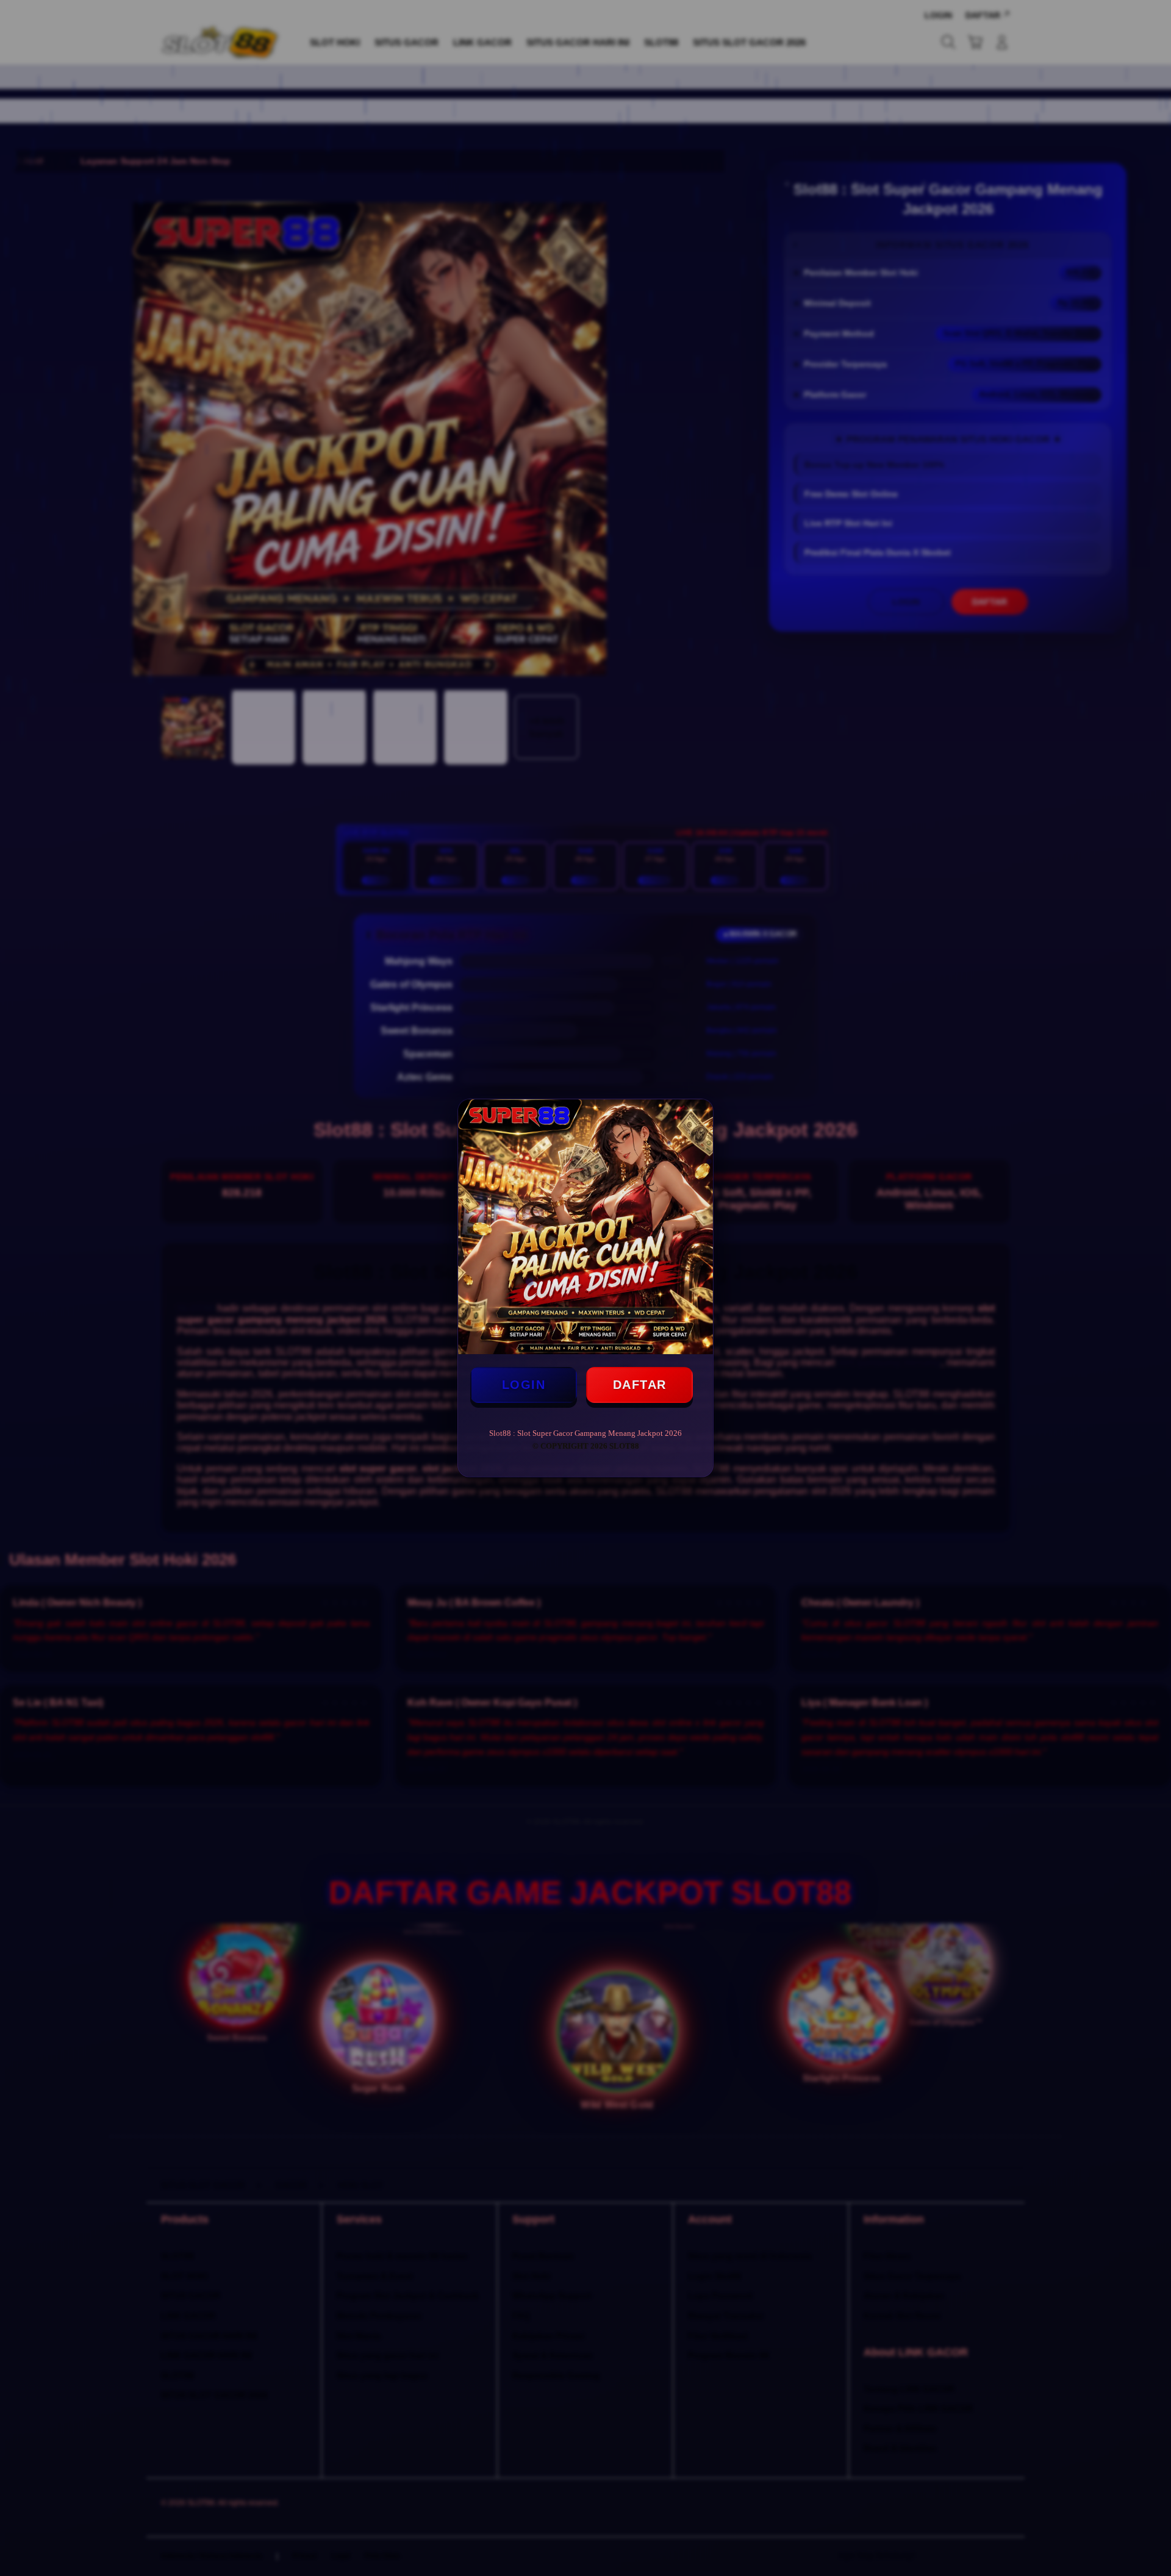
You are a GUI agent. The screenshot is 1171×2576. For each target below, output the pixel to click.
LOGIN (524, 1385)
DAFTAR (640, 1385)
